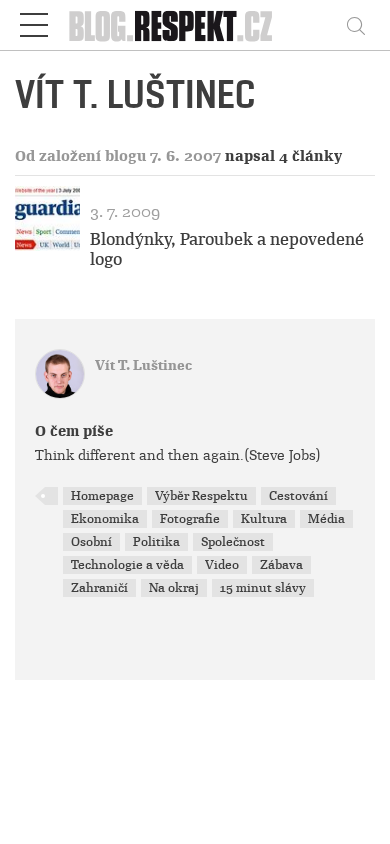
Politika (156, 542)
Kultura (264, 519)
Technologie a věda (127, 565)
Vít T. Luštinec (143, 365)
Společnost (233, 542)
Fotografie (190, 519)
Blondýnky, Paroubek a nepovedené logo (227, 249)
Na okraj (174, 588)
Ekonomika (105, 519)
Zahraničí (99, 588)
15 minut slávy (263, 588)
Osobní (91, 542)
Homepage (102, 496)
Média (326, 519)
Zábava (281, 565)
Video (222, 565)
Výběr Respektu (201, 496)
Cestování (298, 496)
